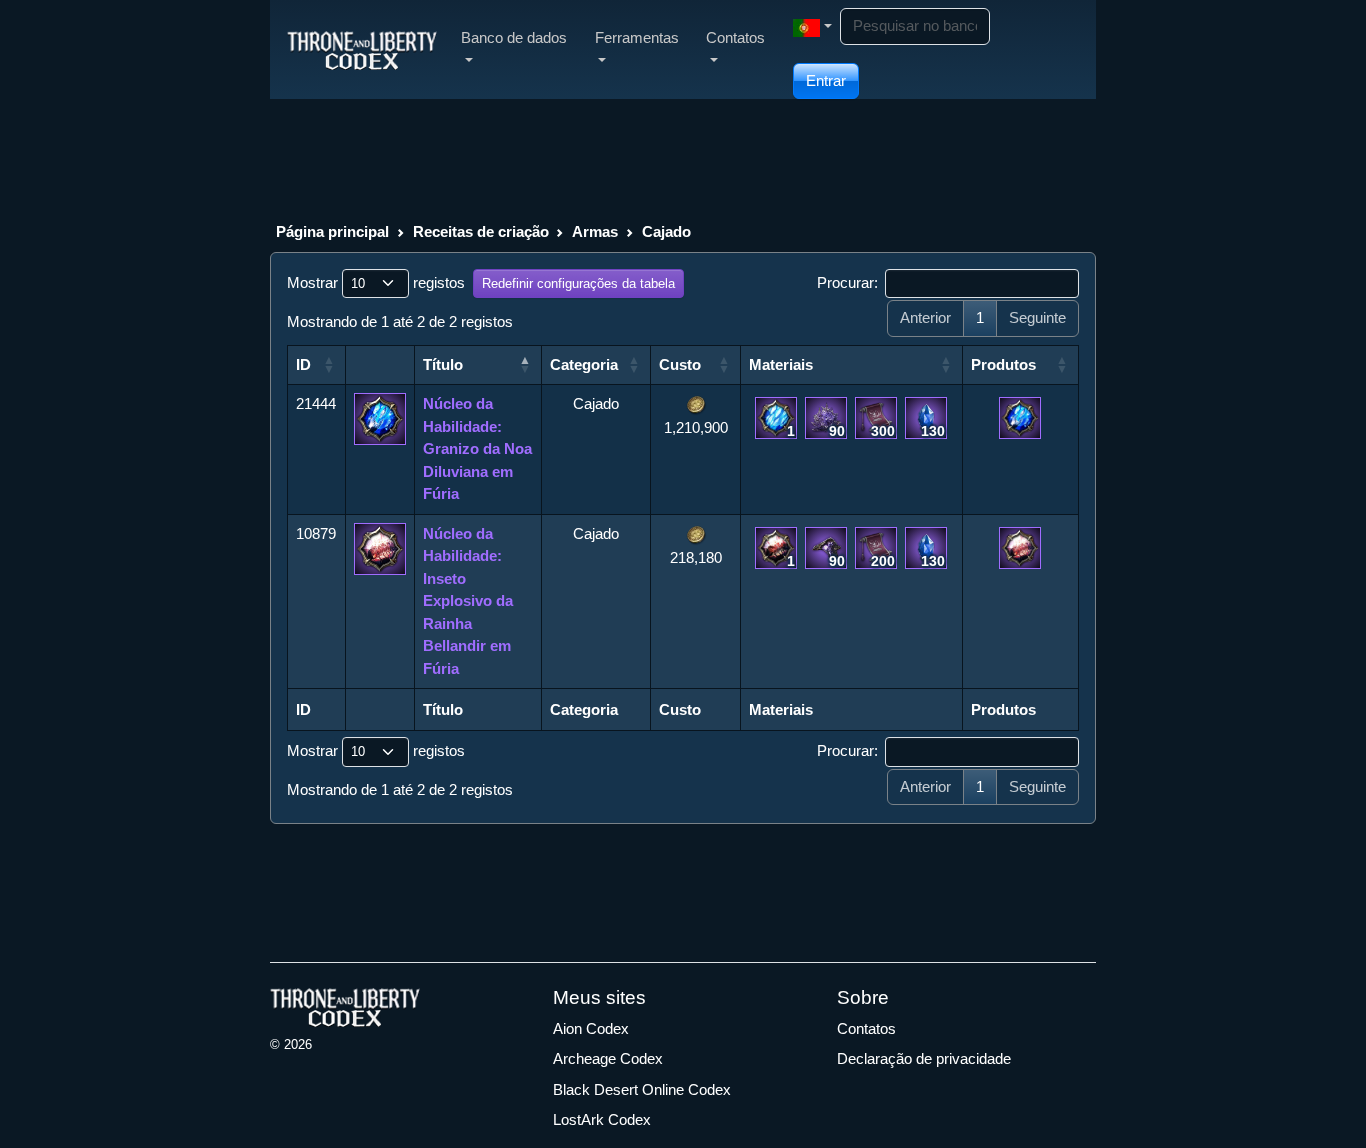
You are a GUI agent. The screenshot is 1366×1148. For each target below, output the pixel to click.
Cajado (666, 231)
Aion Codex (591, 1028)
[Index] (362, 49)
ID (303, 364)
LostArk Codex (602, 1119)
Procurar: (847, 282)
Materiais (781, 364)
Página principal (332, 231)
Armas (595, 231)
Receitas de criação (481, 231)
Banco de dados (514, 37)
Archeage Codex (608, 1058)
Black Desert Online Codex (642, 1089)
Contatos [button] (735, 37)
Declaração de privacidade (924, 1058)
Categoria (584, 364)
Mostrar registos (376, 282)
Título (443, 364)
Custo (680, 364)
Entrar (826, 80)
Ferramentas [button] (637, 37)
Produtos (1003, 364)
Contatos (866, 1028)
